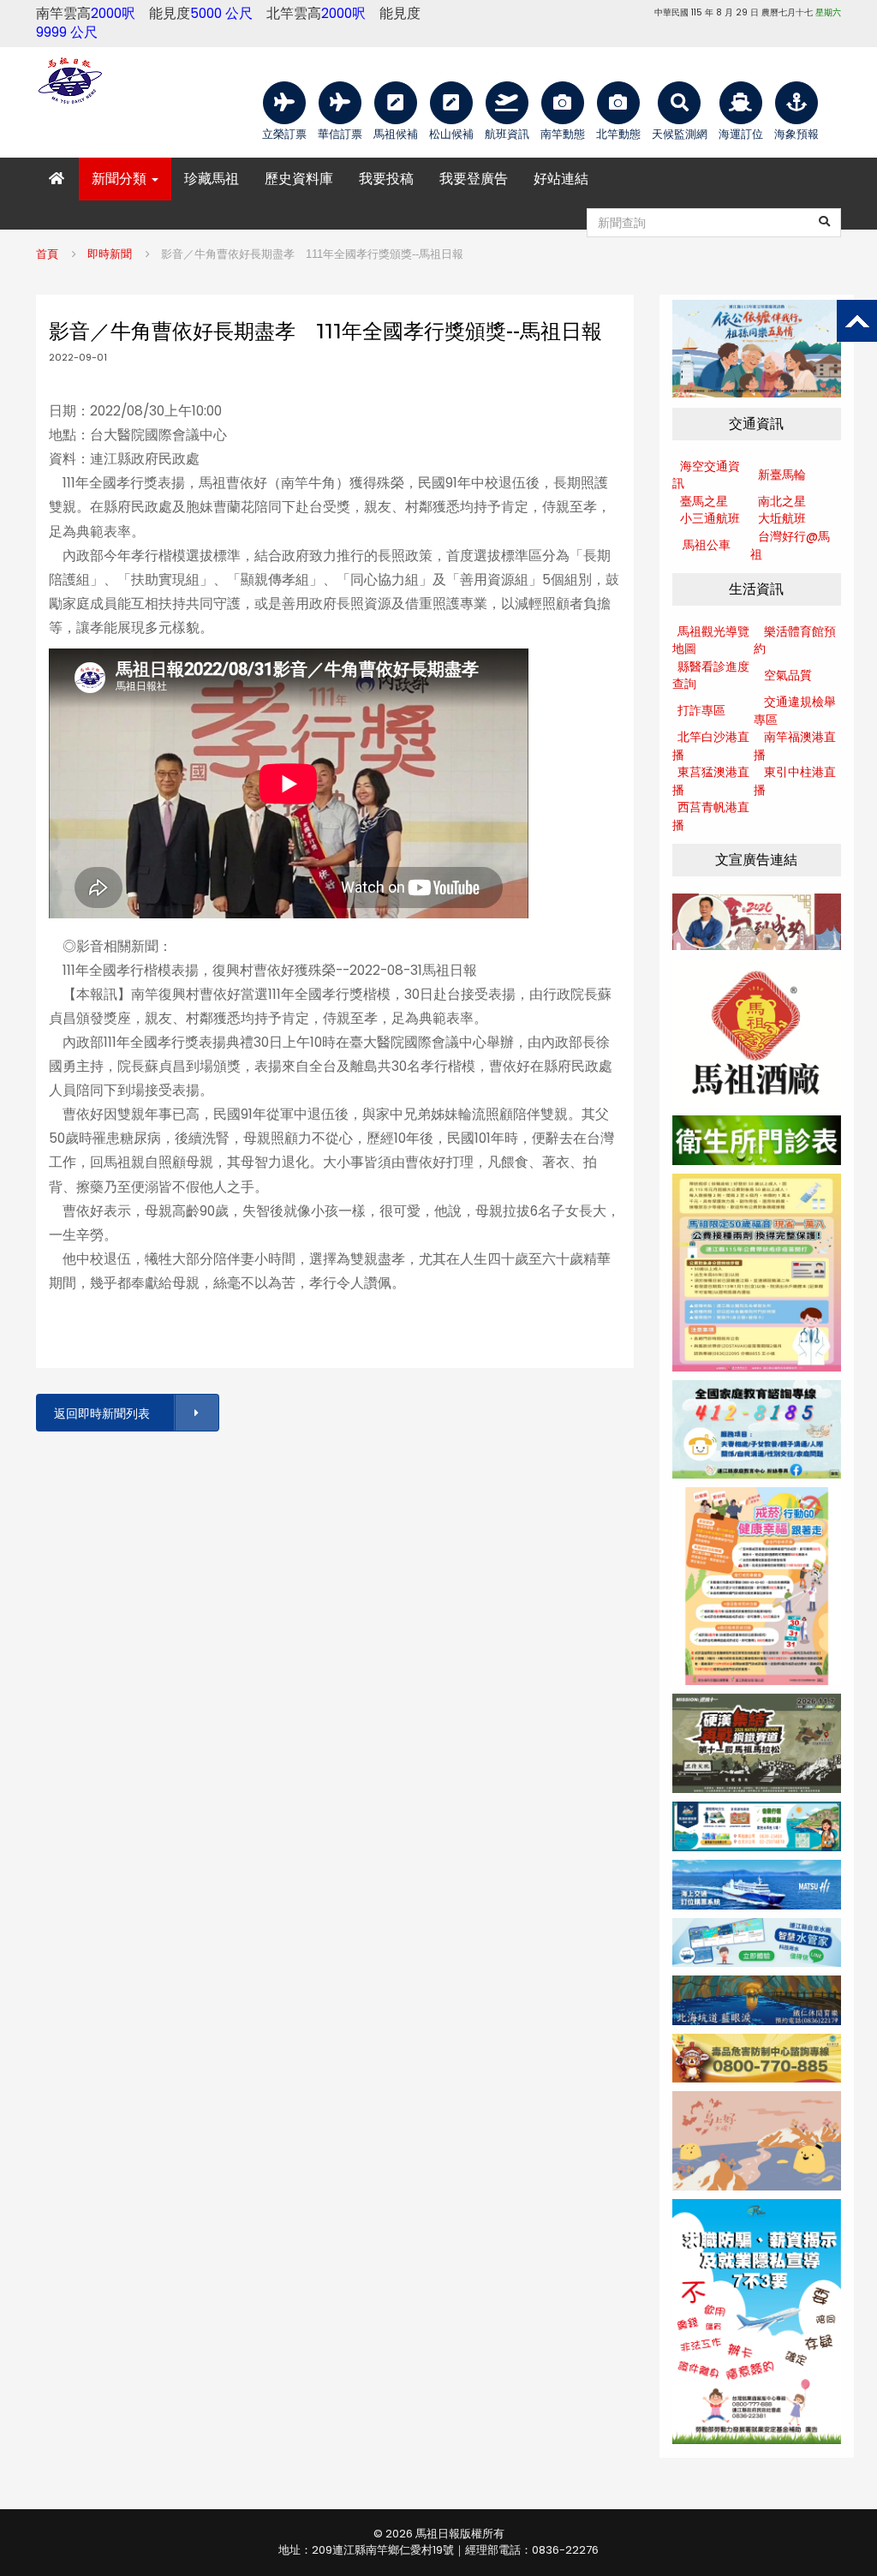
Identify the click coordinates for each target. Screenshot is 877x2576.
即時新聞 (110, 254)
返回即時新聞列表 (102, 1414)
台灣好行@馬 (794, 536)
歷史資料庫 (299, 179)
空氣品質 (788, 675)
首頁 (47, 254)
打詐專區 (701, 710)
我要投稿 (386, 179)
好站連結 (561, 179)
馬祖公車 (707, 545)
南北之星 (782, 501)
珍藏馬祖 (212, 179)
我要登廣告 (474, 179)
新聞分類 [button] (121, 179)
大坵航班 (782, 518)
